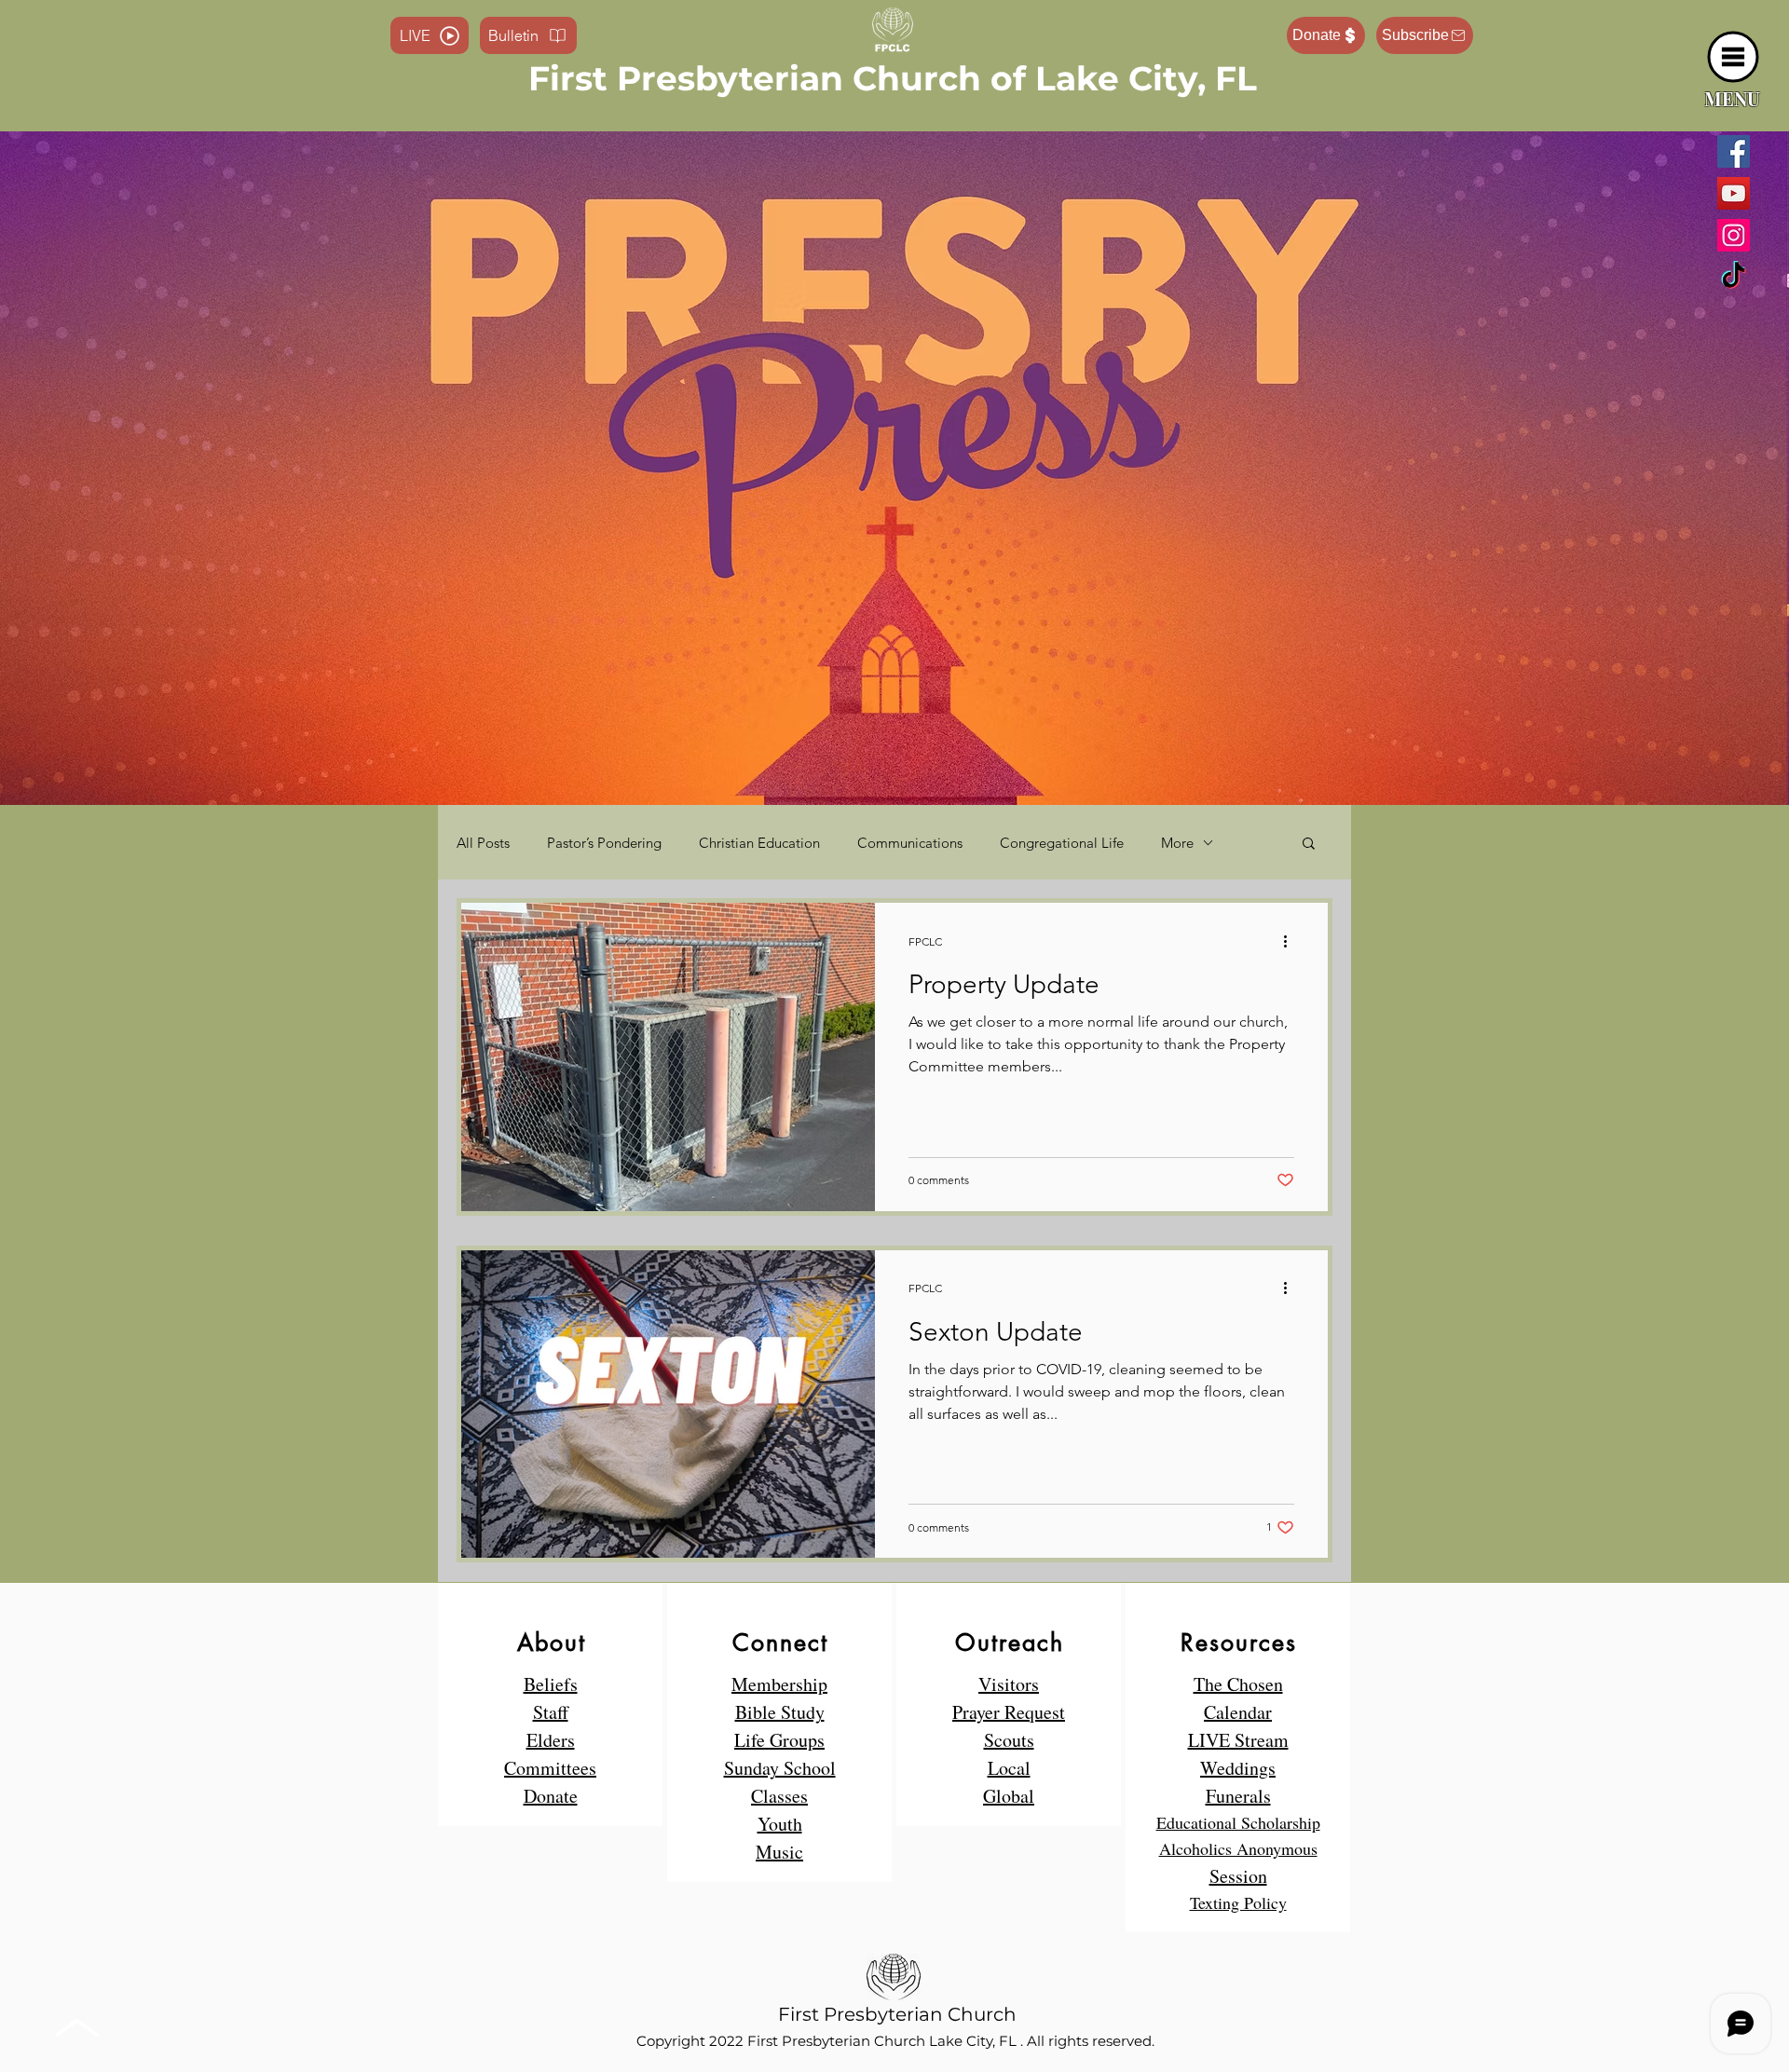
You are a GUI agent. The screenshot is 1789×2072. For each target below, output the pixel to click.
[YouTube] (1734, 193)
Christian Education (759, 843)
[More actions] (1291, 941)
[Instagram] (1734, 235)
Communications (910, 843)
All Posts (483, 843)
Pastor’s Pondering (604, 843)
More (1177, 843)
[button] (1734, 57)
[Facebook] (1734, 151)
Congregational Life (1062, 843)
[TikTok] (1734, 277)
